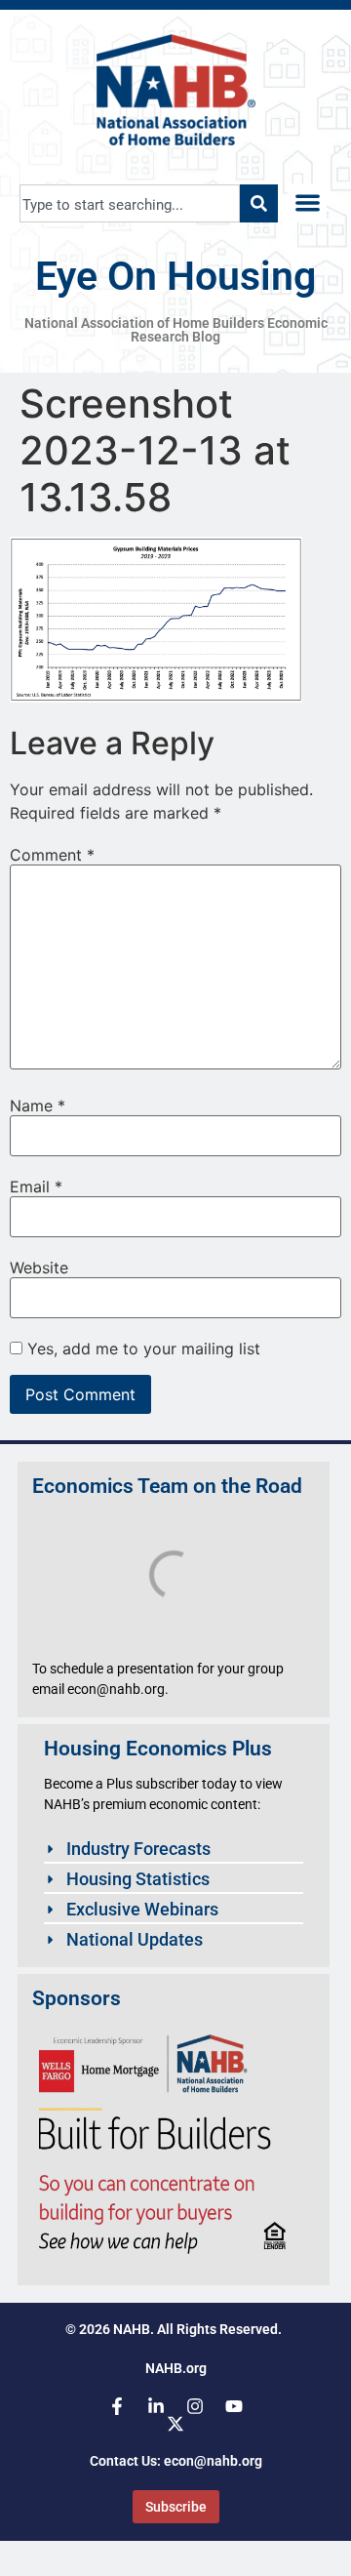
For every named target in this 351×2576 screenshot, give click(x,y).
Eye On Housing (175, 276)
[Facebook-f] (117, 2406)
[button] (308, 203)
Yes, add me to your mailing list (141, 1348)
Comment (52, 855)
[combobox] (130, 203)
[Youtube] (234, 2406)
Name (38, 1106)
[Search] (259, 203)
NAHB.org (176, 2368)
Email (36, 1187)
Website (39, 1268)
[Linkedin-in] (156, 2406)
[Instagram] (195, 2406)
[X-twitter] (175, 2424)
